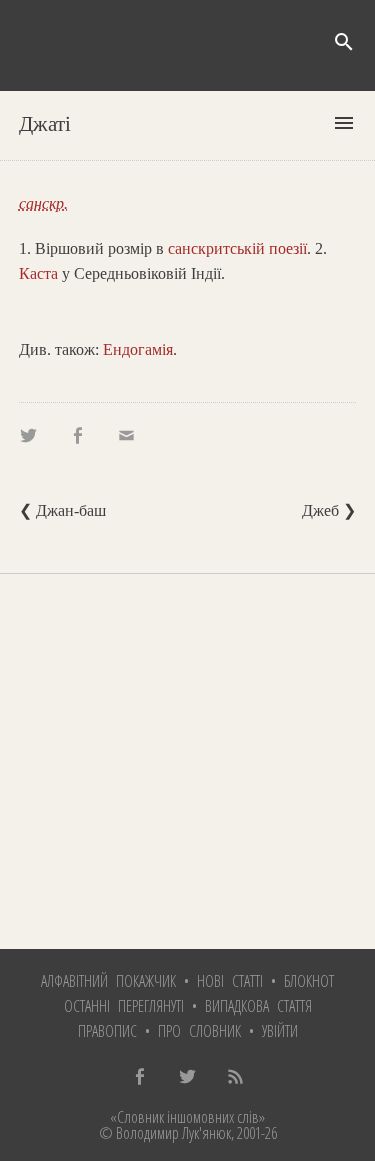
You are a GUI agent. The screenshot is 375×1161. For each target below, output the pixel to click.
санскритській (216, 248)
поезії (288, 248)
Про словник (199, 1031)
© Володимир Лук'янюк (165, 1133)
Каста (38, 273)
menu (344, 123)
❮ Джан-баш (62, 510)
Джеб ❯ (329, 510)
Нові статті (230, 981)
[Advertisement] (187, 761)
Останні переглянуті (124, 1006)
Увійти (280, 1031)
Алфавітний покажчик (108, 981)
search (344, 42)
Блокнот (309, 981)
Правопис (107, 1031)
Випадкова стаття (258, 1006)
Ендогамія (138, 349)
